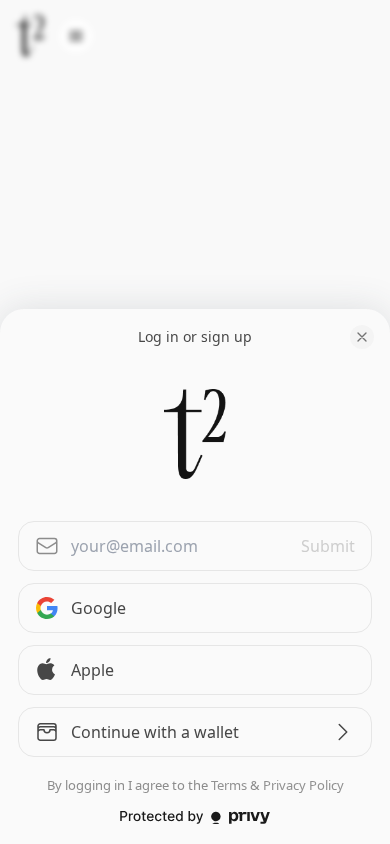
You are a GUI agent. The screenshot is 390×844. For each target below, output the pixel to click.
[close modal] (362, 337)
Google (98, 608)
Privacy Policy (303, 785)
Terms (229, 785)
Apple (92, 670)
